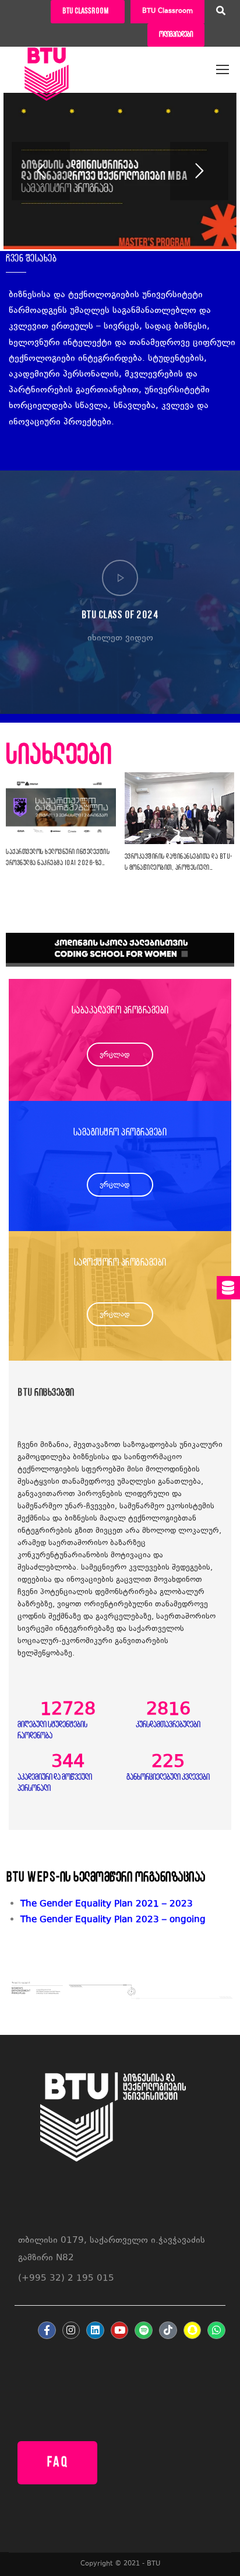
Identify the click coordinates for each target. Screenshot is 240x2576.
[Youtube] (120, 2331)
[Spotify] (144, 2331)
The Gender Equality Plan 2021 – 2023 (107, 1904)
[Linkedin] (95, 2331)
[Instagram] (71, 2331)
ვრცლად (115, 1055)
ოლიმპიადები (176, 35)
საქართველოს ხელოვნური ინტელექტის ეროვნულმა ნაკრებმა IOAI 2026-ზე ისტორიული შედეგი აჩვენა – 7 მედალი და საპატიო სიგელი (58, 859)
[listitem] (127, 1920)
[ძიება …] (221, 12)
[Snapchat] (193, 2331)
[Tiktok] (168, 2331)
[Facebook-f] (47, 2331)
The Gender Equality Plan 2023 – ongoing (113, 1920)
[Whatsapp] (216, 2331)
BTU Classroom (167, 11)
